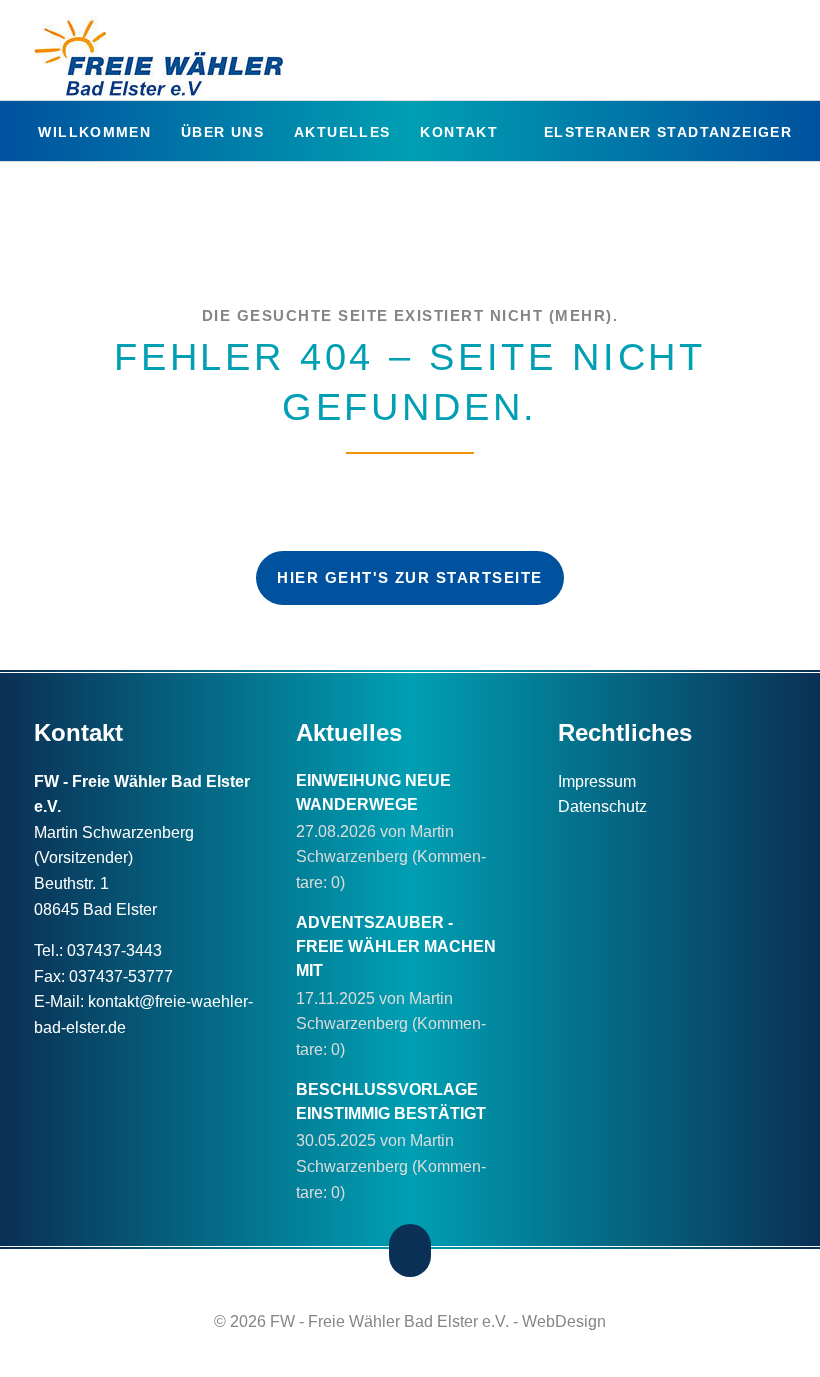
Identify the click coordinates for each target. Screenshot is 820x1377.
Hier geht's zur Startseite (410, 577)
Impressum (597, 781)
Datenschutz (602, 806)
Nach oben (410, 1250)
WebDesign (564, 1321)
